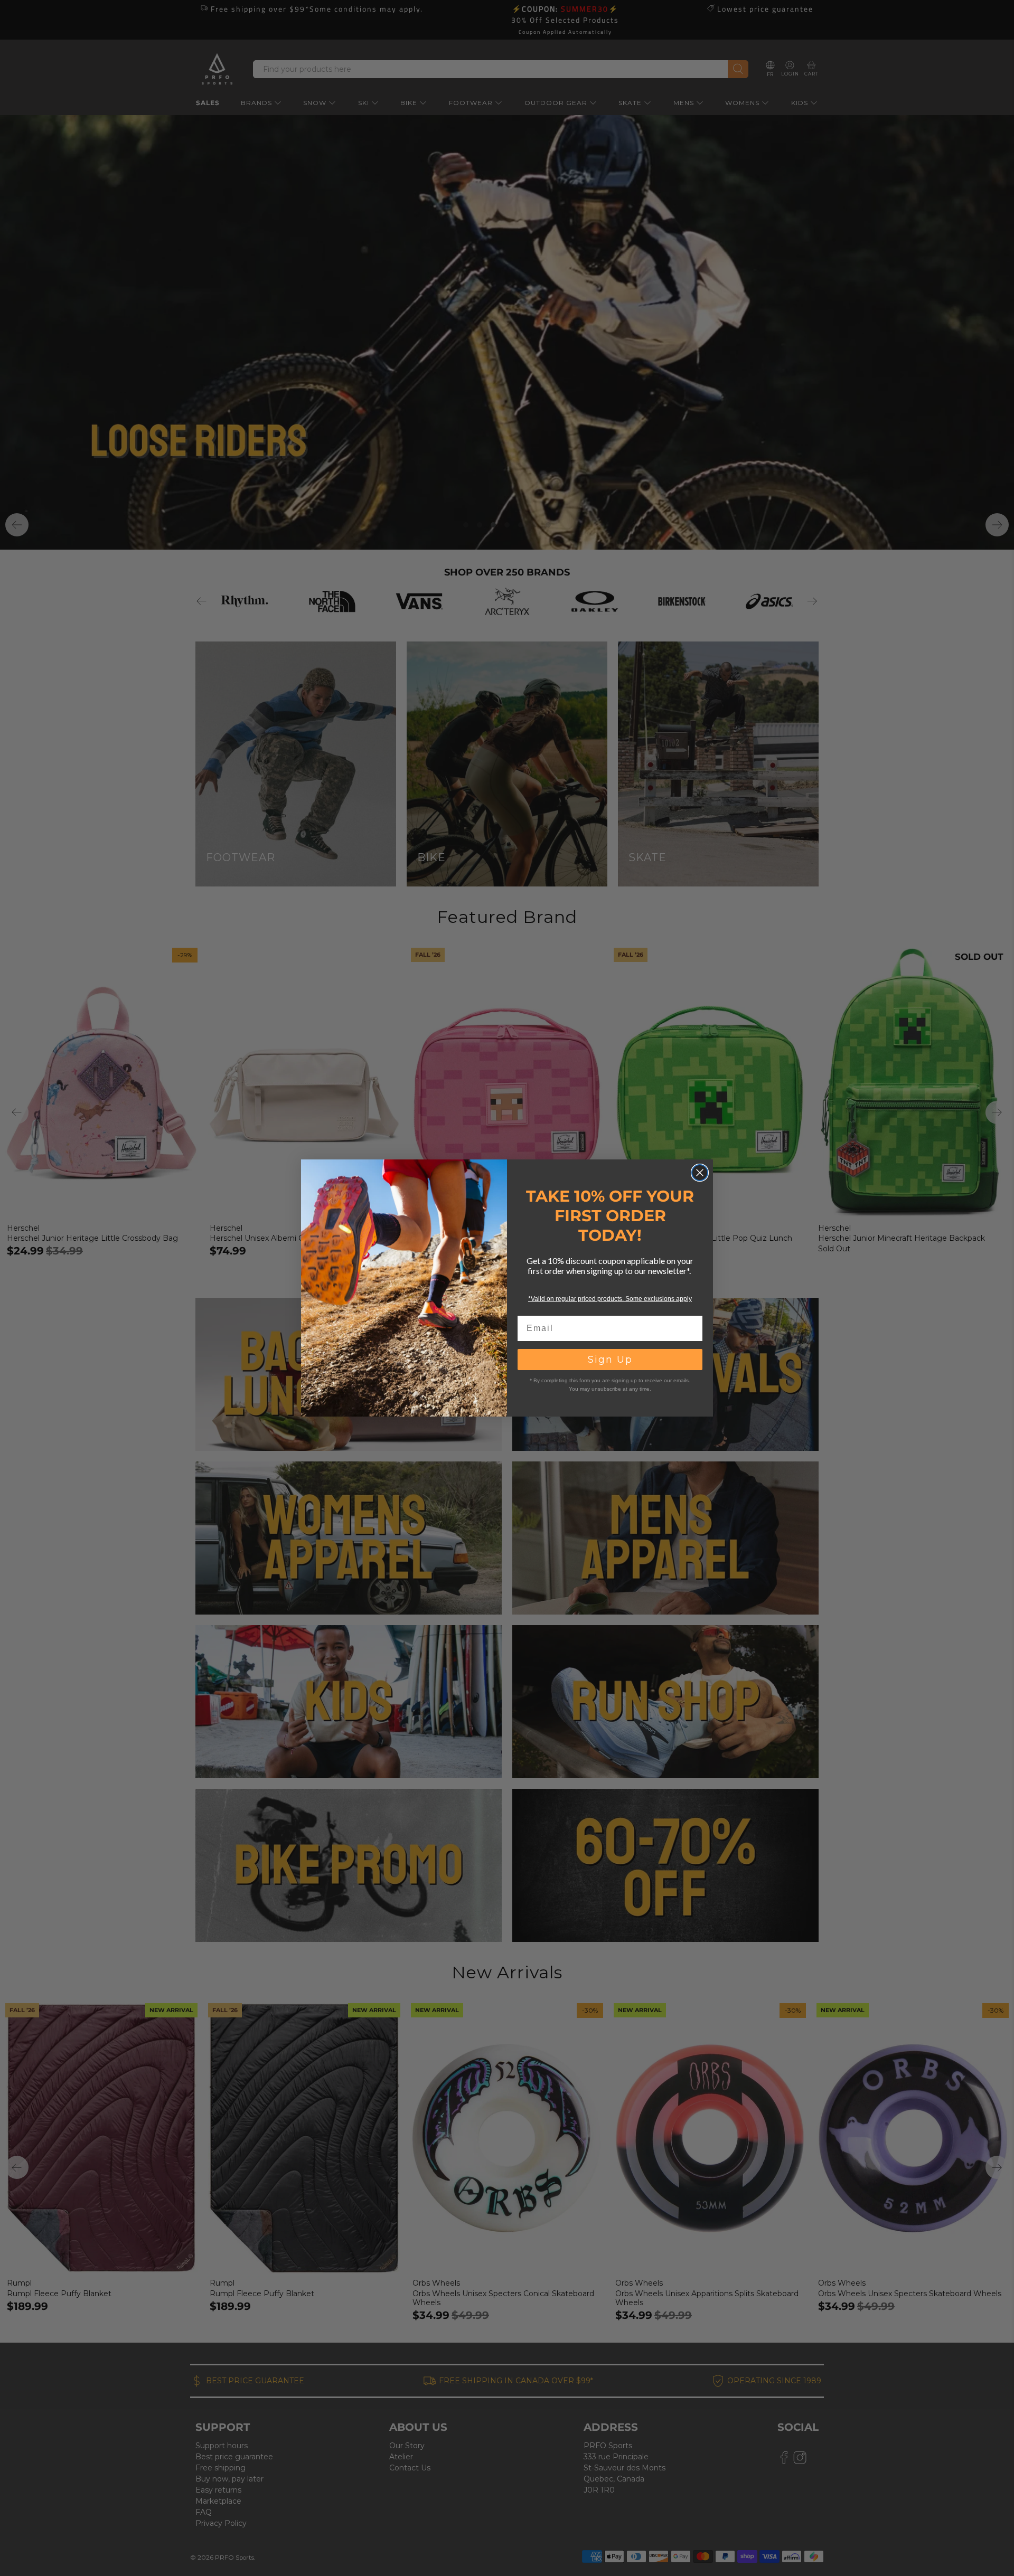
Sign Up (610, 1360)
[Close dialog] (700, 1173)
